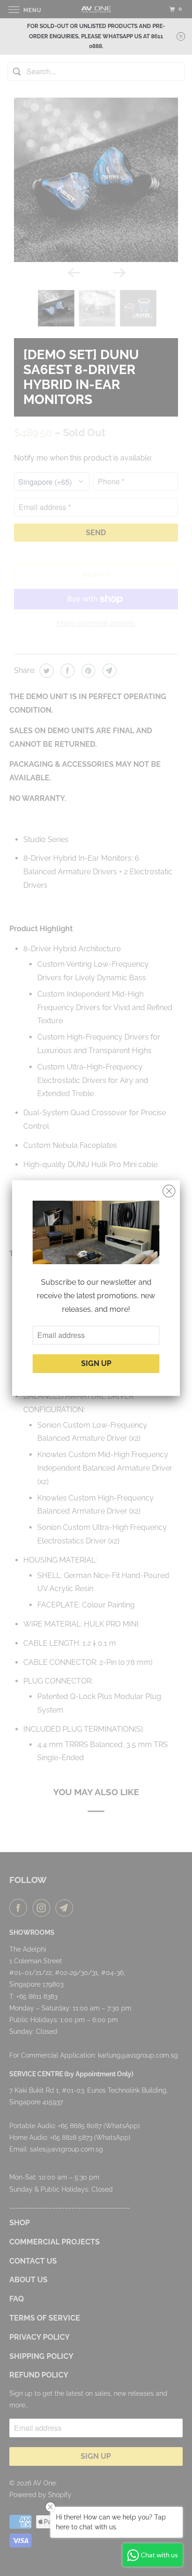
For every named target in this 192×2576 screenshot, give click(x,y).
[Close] (169, 1191)
